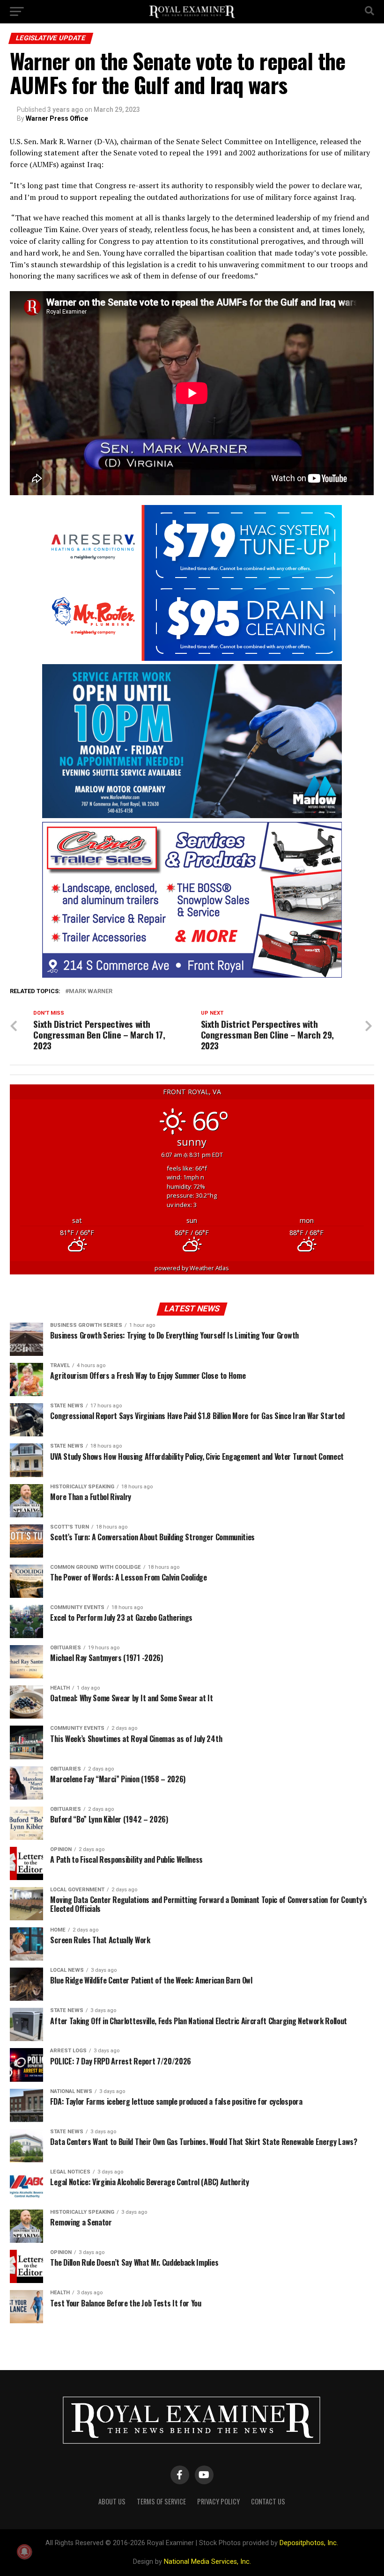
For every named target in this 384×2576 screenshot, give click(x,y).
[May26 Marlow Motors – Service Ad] (192, 816)
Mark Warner (91, 992)
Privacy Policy (218, 2501)
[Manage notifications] (24, 2552)
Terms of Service (161, 2501)
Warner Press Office (57, 118)
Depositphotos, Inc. (309, 2543)
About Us (112, 2501)
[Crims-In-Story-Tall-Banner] (192, 975)
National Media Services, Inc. (207, 2562)
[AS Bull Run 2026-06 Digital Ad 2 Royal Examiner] (192, 658)
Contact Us (268, 2501)
